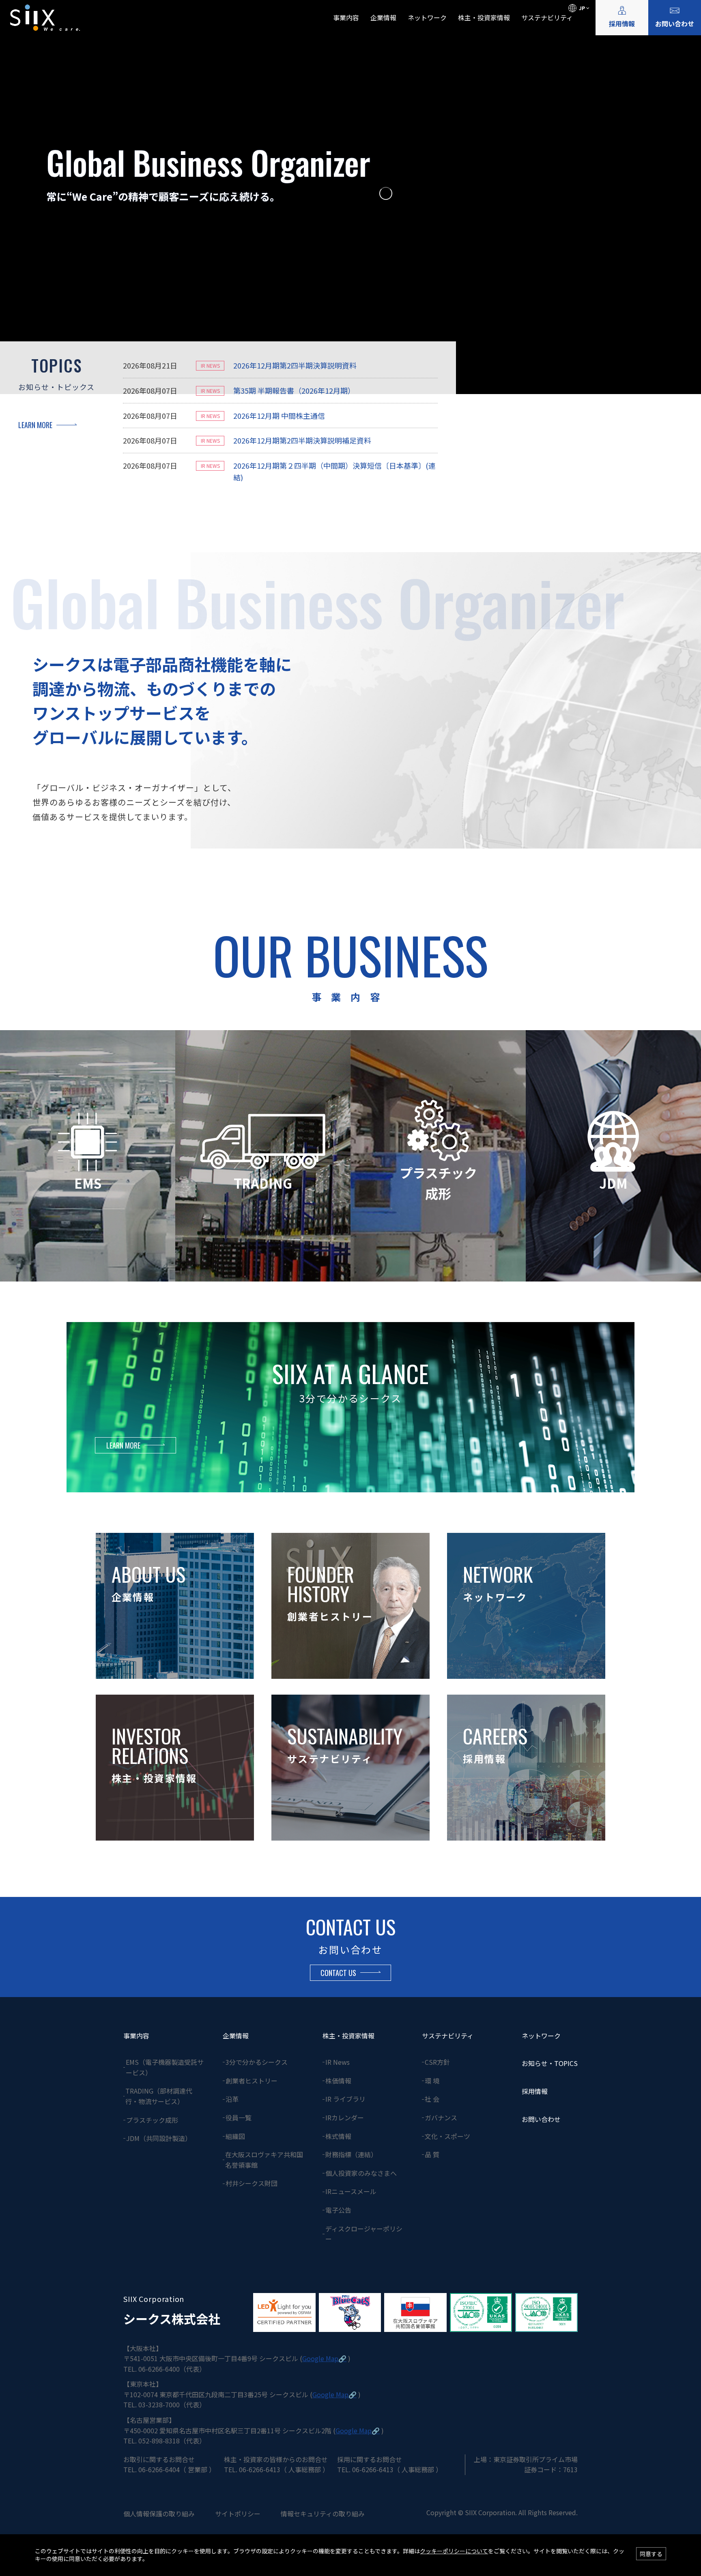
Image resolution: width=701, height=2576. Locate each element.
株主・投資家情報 (484, 17)
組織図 (235, 2136)
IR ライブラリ (345, 2099)
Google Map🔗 (324, 2358)
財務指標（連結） (351, 2154)
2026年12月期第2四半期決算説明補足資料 (302, 440)
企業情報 (383, 17)
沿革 (232, 2099)
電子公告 (338, 2210)
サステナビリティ (547, 17)
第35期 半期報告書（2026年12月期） (294, 390)
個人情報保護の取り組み (159, 2514)
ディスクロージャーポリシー (364, 2234)
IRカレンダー (345, 2117)
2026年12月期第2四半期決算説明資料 (295, 365)
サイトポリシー (238, 2514)
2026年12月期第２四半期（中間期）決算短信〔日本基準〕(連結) (334, 471)
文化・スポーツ (447, 2136)
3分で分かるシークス (257, 2062)
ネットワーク (427, 17)
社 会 (432, 2099)
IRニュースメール (351, 2191)
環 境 (432, 2081)
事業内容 (346, 17)
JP (582, 8)
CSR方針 (437, 2062)
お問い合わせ (675, 24)
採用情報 (622, 24)
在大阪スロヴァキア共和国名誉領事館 (264, 2160)
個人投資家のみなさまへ (361, 2173)
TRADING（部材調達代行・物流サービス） (159, 2096)
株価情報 (338, 2081)
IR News (338, 2062)
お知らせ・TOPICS (550, 2063)
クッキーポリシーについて (454, 2551)
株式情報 (338, 2136)
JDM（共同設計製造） (159, 2138)
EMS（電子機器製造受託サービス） (165, 2067)
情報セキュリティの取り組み (323, 2514)
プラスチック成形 (152, 2120)
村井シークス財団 (252, 2183)
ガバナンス (441, 2117)
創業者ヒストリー (252, 2081)
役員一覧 (239, 2117)
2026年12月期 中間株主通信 (279, 416)
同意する (651, 2554)
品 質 (432, 2154)
